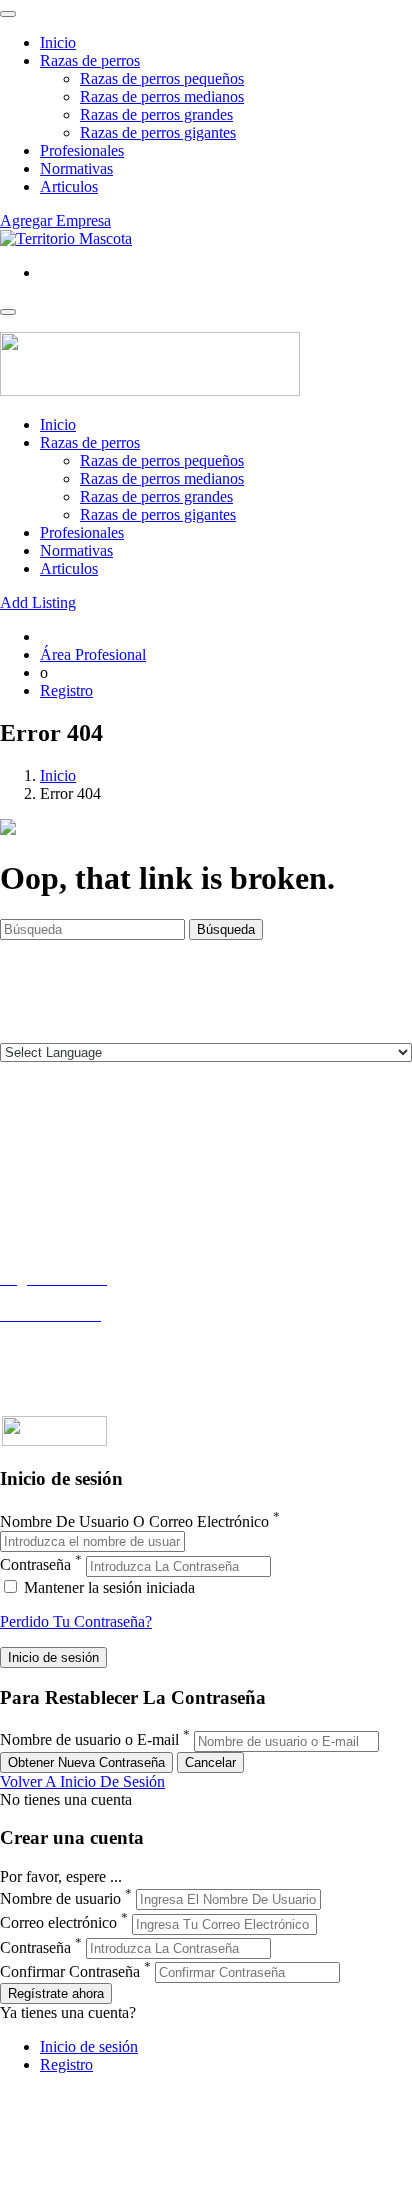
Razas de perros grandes (156, 114)
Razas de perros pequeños (162, 78)
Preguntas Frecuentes (67, 1350)
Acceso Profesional (61, 1332)
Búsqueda (226, 929)
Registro (66, 690)
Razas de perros (90, 60)
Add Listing (38, 602)
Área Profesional (93, 654)
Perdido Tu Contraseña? (76, 1621)
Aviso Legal (38, 1174)
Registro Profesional (64, 1296)
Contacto (28, 1138)
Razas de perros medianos (162, 96)
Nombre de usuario (60, 1898)
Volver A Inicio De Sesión (82, 1781)
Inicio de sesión (89, 2046)
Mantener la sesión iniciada (107, 1587)
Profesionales (82, 150)
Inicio (58, 42)
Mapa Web (34, 1210)
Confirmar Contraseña (70, 1971)
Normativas (76, 168)
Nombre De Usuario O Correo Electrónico (134, 1521)
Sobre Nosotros (49, 1156)
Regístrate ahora (56, 1993)
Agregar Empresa (55, 220)
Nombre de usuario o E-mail (89, 1740)
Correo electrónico (58, 1923)
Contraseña (35, 1565)
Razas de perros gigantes (158, 132)
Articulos (69, 186)
